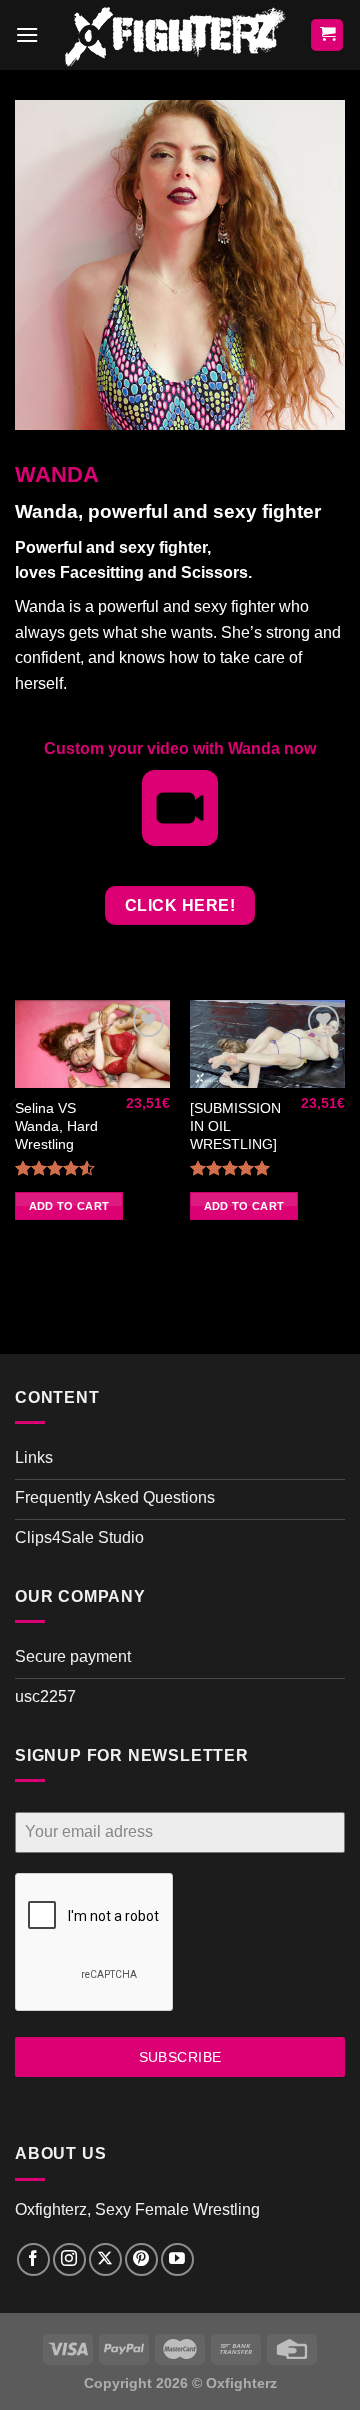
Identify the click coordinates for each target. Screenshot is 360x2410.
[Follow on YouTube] (177, 2259)
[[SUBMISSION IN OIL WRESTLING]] (267, 1043)
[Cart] (327, 35)
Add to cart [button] (69, 1206)
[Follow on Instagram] (69, 2259)
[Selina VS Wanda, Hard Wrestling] (92, 1043)
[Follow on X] (105, 2259)
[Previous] (14, 1144)
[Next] (346, 1144)
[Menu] (27, 34)
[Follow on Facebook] (33, 2259)
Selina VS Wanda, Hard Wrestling (56, 1126)
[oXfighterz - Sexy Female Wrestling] (174, 35)
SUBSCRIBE (180, 2057)
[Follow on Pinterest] (141, 2259)
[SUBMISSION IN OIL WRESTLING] (235, 1126)
